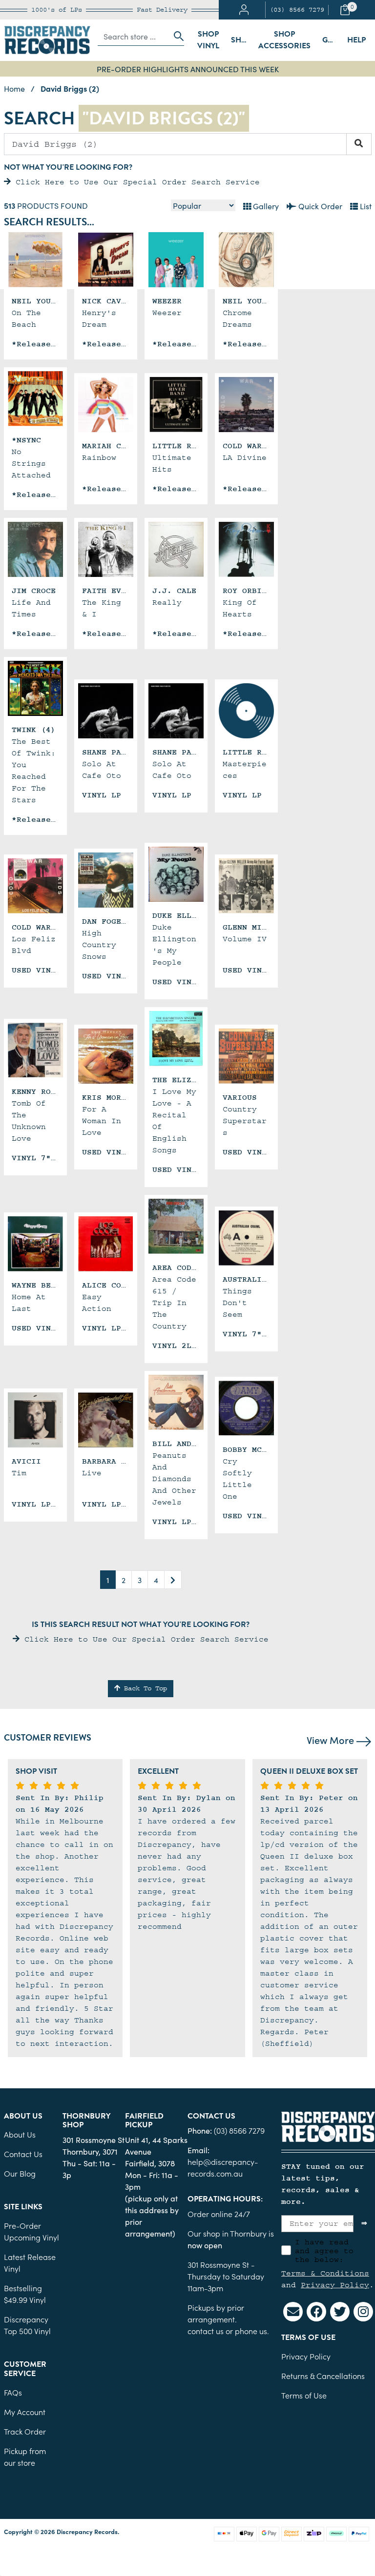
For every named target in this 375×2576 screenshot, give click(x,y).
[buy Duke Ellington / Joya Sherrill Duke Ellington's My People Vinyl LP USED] (176, 874)
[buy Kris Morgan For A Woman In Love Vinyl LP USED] (106, 1056)
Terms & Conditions (325, 2273)
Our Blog (20, 2173)
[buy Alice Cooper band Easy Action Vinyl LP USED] (106, 1244)
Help (356, 40)
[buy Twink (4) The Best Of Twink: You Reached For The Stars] (35, 688)
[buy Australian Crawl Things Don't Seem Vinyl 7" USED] (246, 1238)
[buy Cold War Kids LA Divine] (246, 405)
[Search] (359, 144)
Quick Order (319, 206)
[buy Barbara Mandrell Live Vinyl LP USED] (106, 1420)
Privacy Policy (335, 2285)
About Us (20, 2134)
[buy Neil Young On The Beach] (35, 260)
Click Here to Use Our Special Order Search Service (135, 182)
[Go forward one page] (173, 1580)
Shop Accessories (284, 40)
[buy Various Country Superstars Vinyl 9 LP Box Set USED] (246, 1056)
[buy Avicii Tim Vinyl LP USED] (35, 1420)
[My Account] (244, 10)
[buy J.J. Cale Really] (176, 549)
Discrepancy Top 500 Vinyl (27, 2325)
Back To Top (144, 1688)
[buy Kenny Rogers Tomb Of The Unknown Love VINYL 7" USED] (35, 1050)
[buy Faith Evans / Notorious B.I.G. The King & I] (106, 549)
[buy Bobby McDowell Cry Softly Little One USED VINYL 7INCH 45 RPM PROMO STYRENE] (246, 1408)
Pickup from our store (25, 2457)
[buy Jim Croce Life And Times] (35, 549)
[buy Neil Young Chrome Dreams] (246, 260)
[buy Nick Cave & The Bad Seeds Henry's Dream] (106, 260)
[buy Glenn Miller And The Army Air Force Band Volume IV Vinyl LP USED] (246, 886)
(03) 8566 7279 (297, 10)
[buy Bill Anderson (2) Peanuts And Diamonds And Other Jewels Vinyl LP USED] (176, 1402)
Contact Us (23, 2154)
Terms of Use (304, 2395)
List (365, 206)
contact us (206, 2331)
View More (332, 1740)
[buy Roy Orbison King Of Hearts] (246, 549)
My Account (25, 2412)
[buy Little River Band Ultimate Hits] (176, 405)
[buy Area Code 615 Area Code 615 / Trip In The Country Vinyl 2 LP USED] (176, 1226)
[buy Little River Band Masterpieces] (246, 711)
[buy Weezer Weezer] (176, 260)
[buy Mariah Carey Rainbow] (106, 405)
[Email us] (293, 2312)
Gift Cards (332, 40)
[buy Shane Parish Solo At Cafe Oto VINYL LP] (106, 711)
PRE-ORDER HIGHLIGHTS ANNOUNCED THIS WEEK (188, 69)
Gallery (265, 206)
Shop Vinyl (208, 40)
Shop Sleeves (242, 40)
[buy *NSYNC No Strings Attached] (35, 399)
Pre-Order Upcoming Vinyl (31, 2231)
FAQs (13, 2392)
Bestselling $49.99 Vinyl (25, 2294)
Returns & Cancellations (323, 2376)
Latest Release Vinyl (30, 2262)
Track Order (25, 2431)
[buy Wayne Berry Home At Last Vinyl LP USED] (35, 1244)
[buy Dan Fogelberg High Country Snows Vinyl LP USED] (106, 880)
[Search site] (176, 36)
